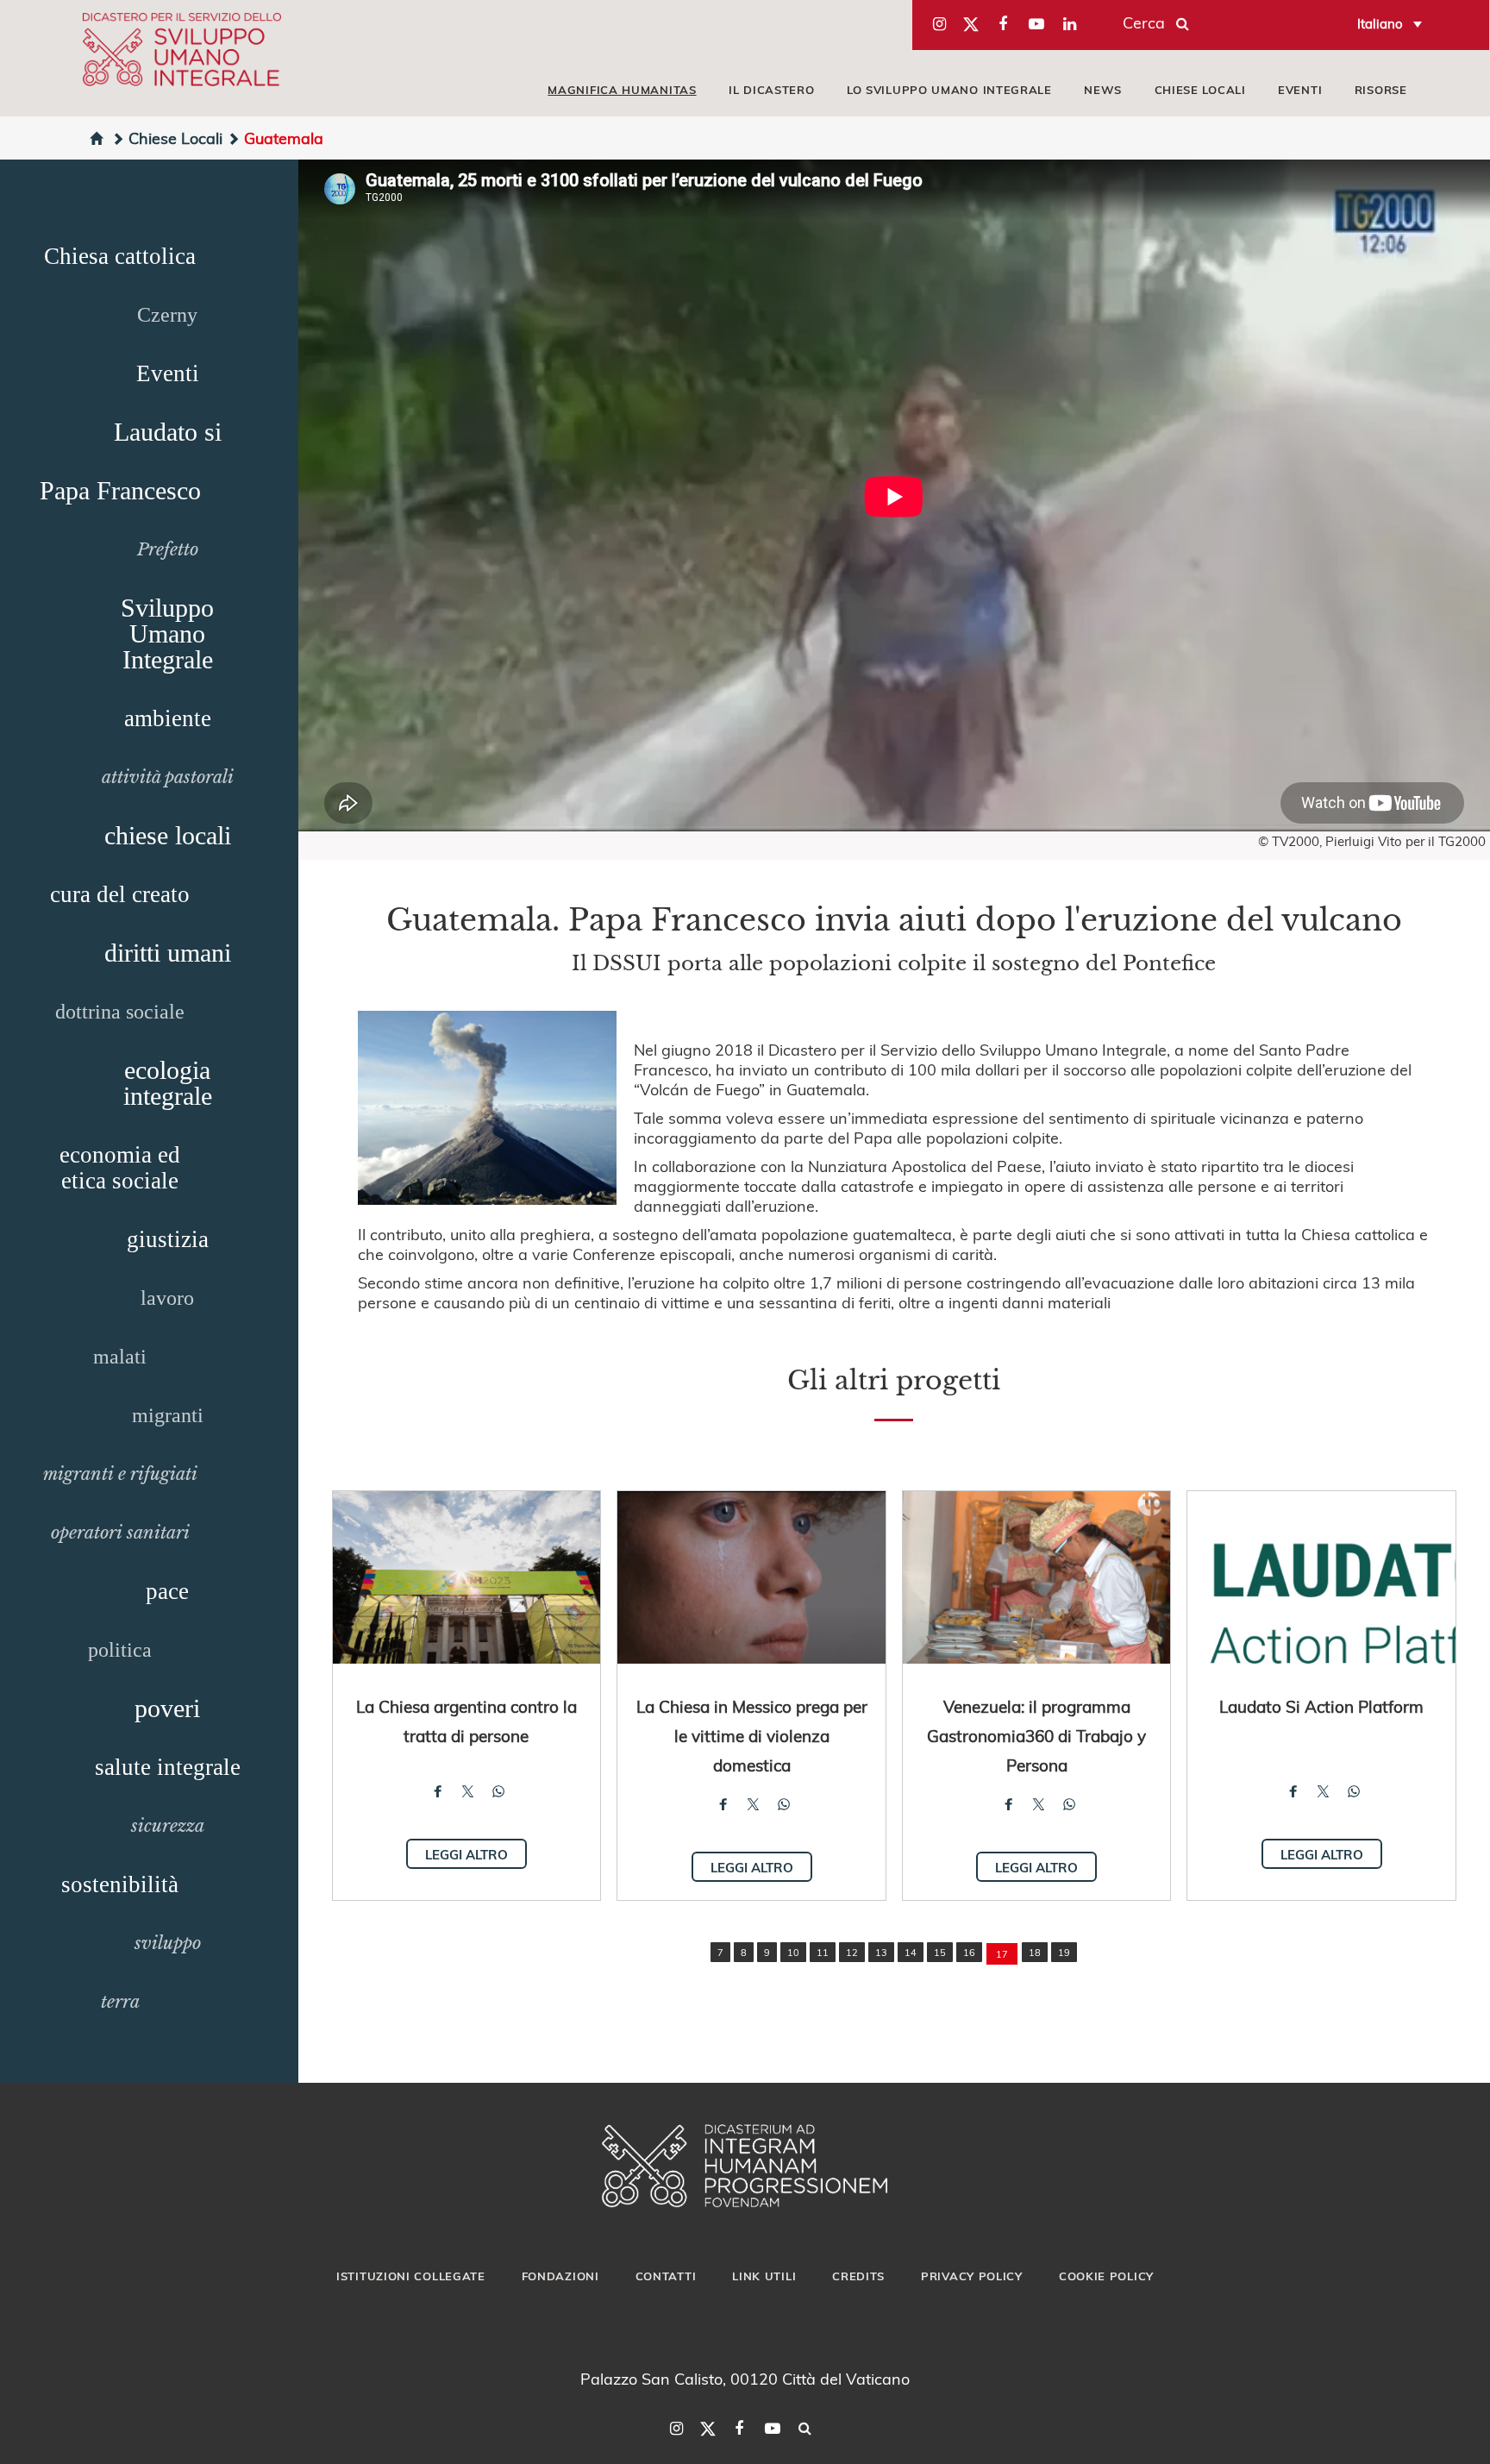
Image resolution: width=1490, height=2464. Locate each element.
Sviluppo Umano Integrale (167, 633)
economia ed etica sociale (120, 1168)
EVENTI (1300, 90)
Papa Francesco (120, 490)
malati (120, 1357)
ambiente (168, 718)
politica (120, 1650)
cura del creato (120, 894)
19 (1064, 1952)
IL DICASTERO (771, 90)
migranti (168, 1415)
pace (167, 1591)
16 (969, 1952)
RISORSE (1381, 90)
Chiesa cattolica (120, 256)
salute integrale (168, 1767)
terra (120, 2002)
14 (911, 1952)
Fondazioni (560, 2276)
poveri (167, 1708)
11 (823, 1952)
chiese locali (168, 835)
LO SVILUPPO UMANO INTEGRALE (949, 90)
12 (852, 1952)
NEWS (1103, 90)
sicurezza (168, 1826)
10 (793, 1952)
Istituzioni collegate (411, 2276)
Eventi (168, 373)
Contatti (666, 2276)
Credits (858, 2276)
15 (940, 1952)
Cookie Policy (1106, 2276)
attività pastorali (168, 777)
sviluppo (168, 1943)
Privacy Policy (972, 2276)
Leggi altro (466, 1854)
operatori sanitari (120, 1533)
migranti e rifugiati (120, 1474)
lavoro (167, 1298)
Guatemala (284, 138)
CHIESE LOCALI (1200, 90)
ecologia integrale (168, 1083)
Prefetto (168, 549)
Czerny (167, 315)
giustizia (168, 1239)
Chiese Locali (175, 138)
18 (1035, 1952)
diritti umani (168, 953)
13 (881, 1952)
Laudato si (168, 432)
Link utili (764, 2276)
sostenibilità (120, 1884)
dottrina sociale (120, 1012)
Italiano (1380, 23)
